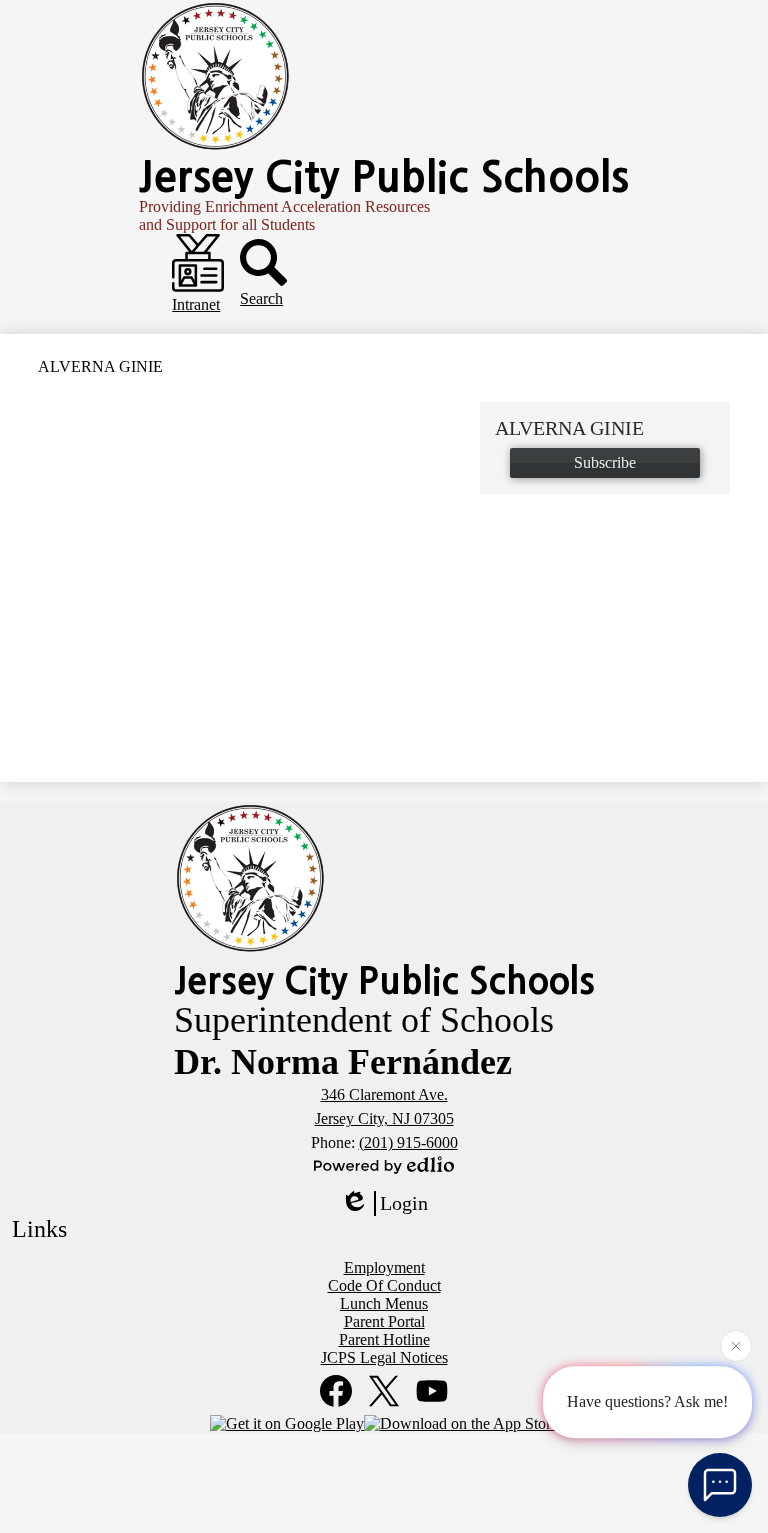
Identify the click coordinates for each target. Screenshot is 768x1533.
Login (404, 1203)
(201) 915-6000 (408, 1142)
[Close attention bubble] (736, 1345)
